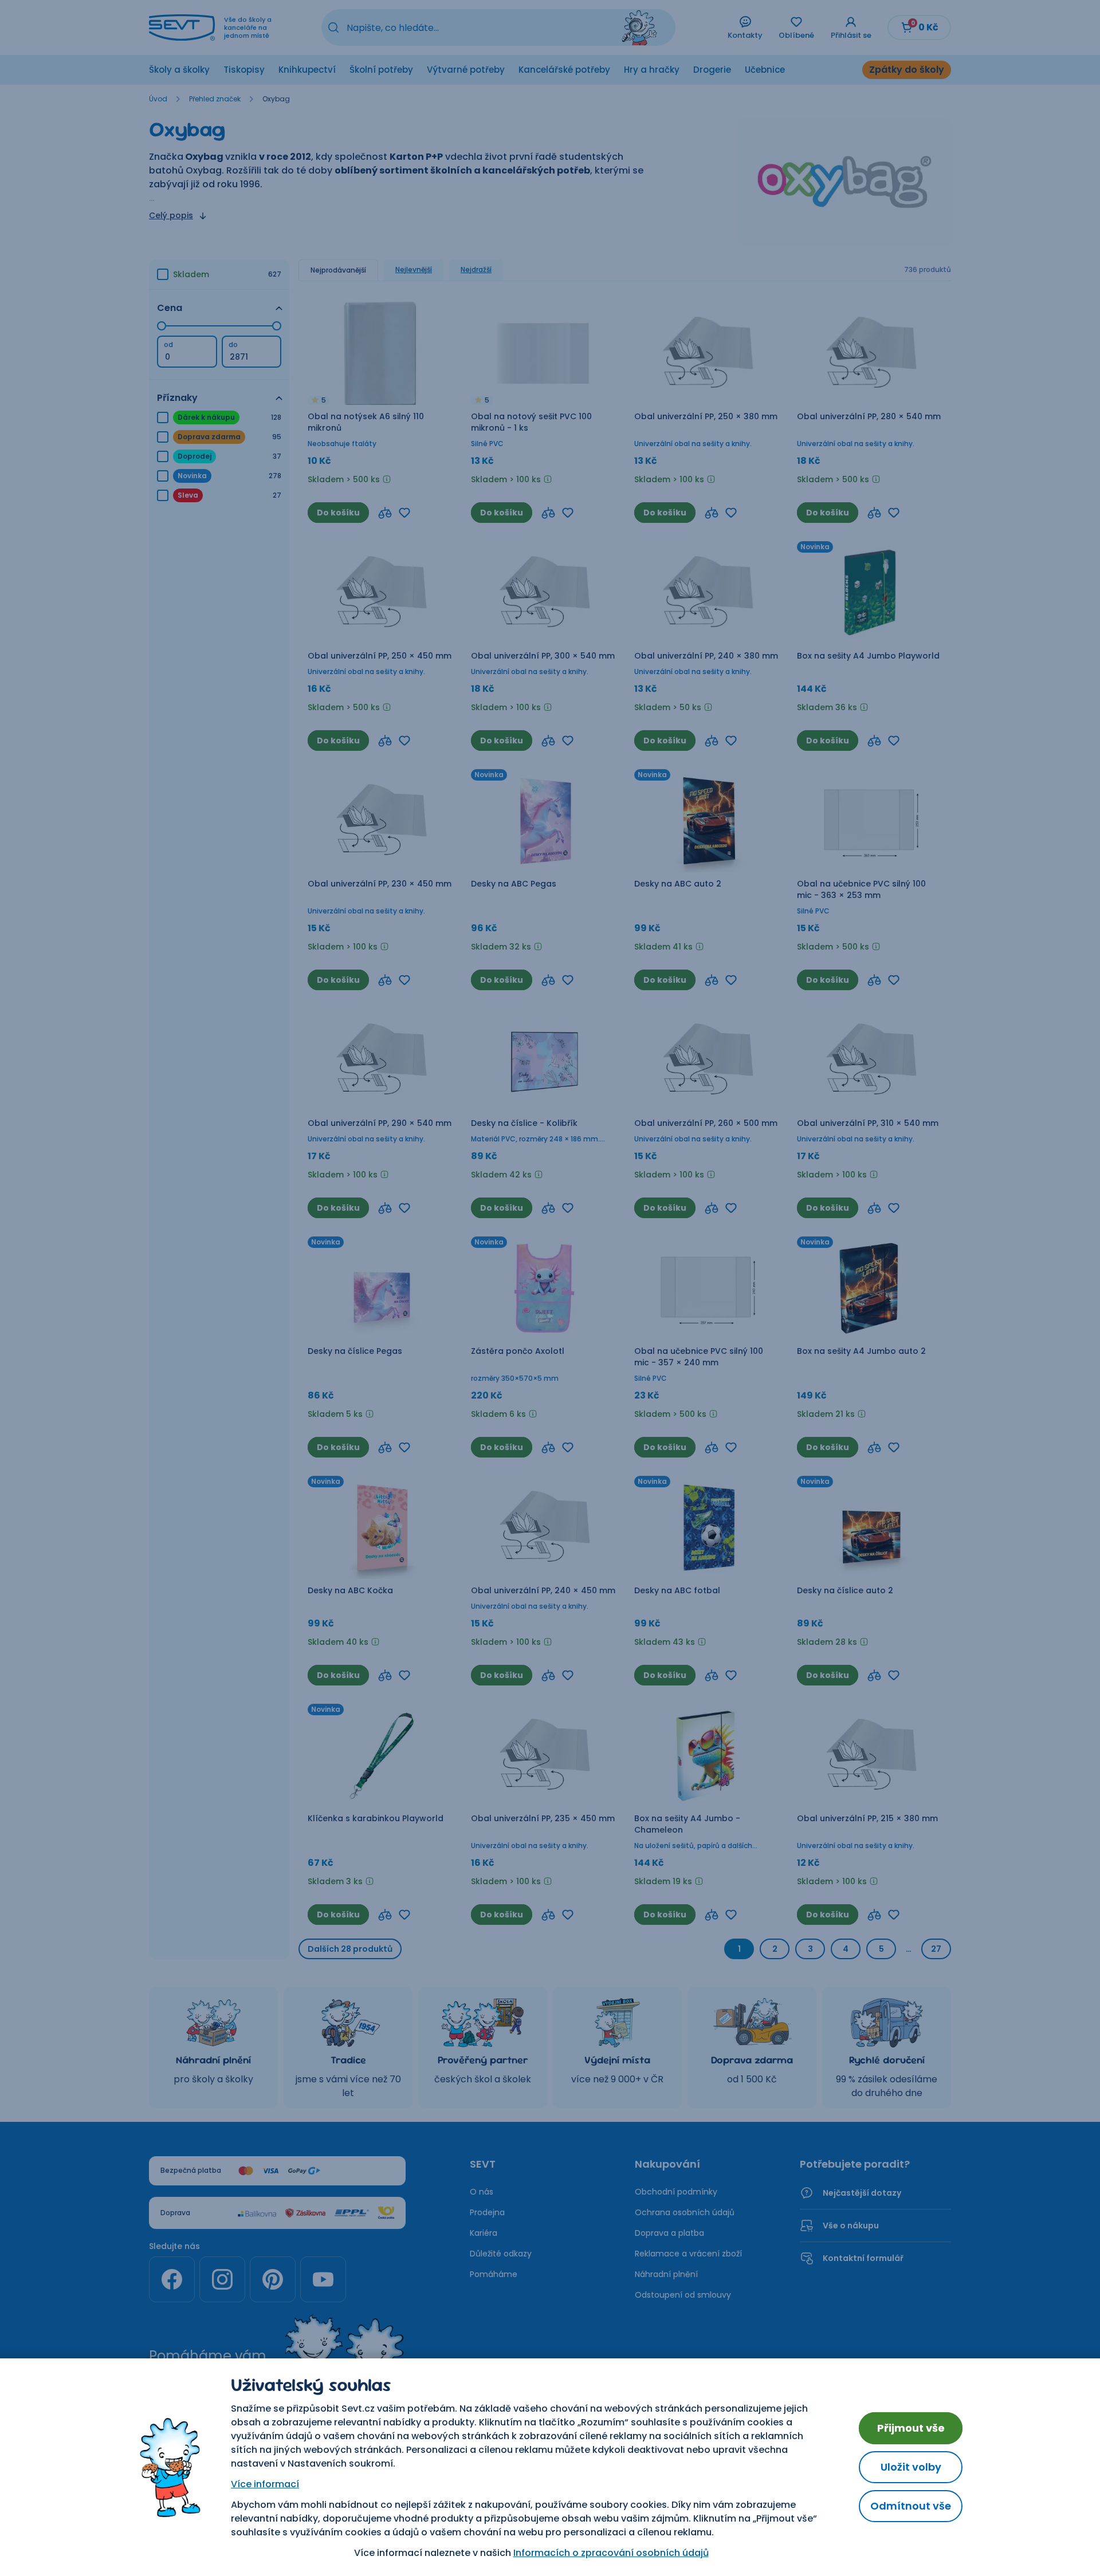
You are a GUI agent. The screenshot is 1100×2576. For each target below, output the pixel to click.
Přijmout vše (911, 2428)
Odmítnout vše (911, 2506)
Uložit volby (911, 2467)
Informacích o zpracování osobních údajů (611, 2553)
